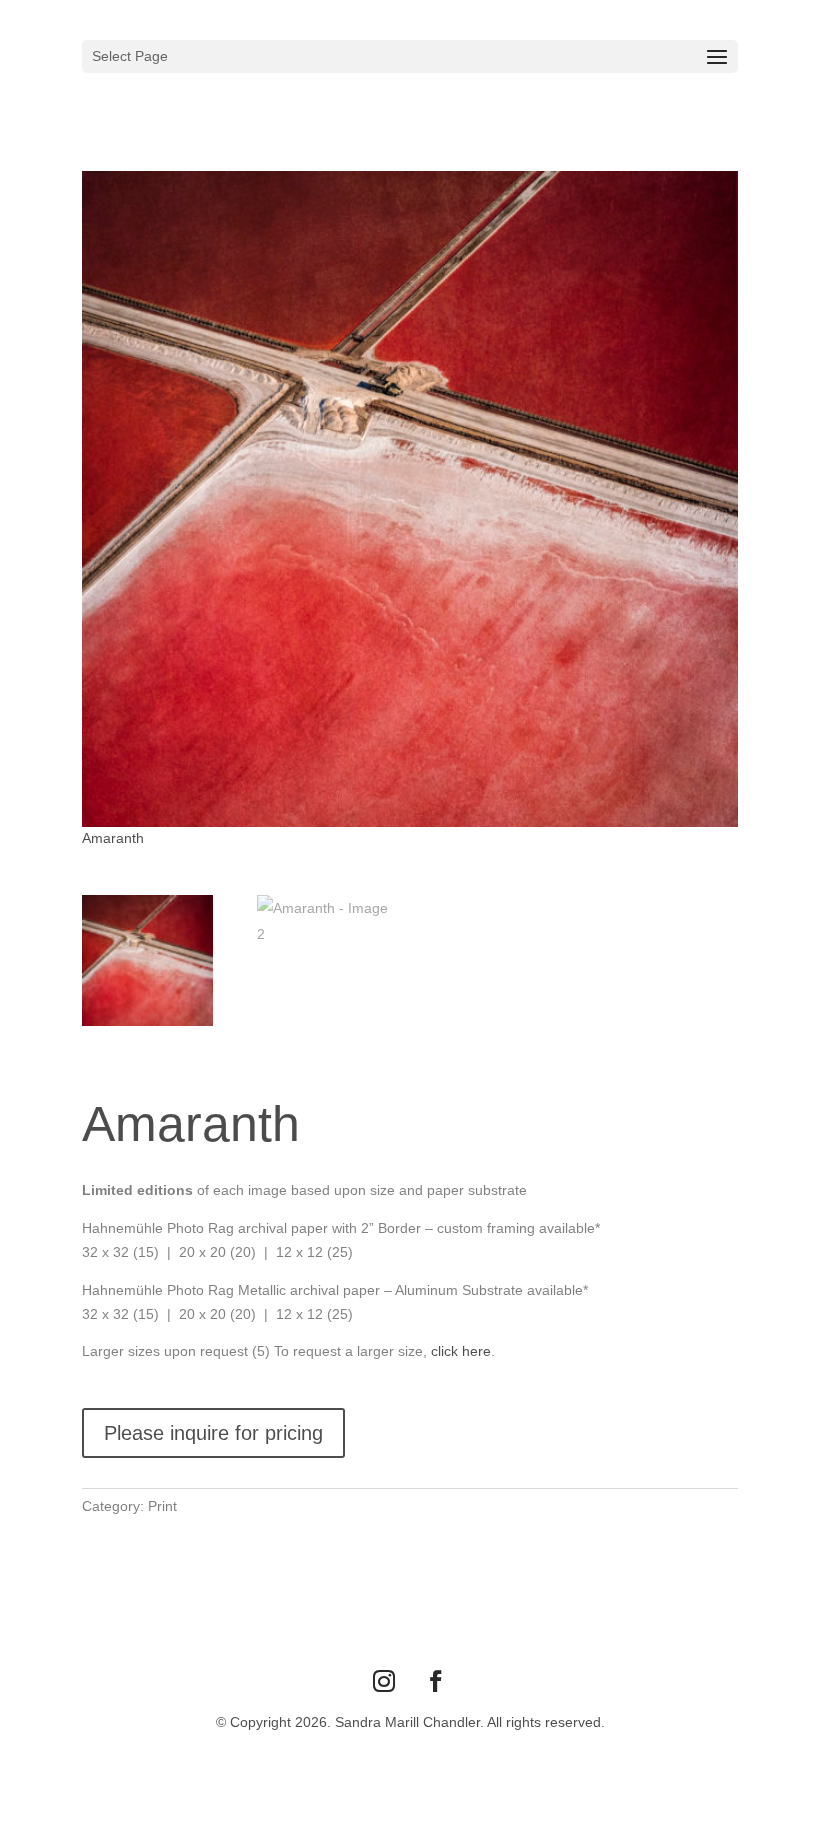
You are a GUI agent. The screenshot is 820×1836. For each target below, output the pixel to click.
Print (162, 1506)
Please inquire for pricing (213, 1433)
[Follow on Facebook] (436, 1681)
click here (461, 1351)
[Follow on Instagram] (384, 1681)
